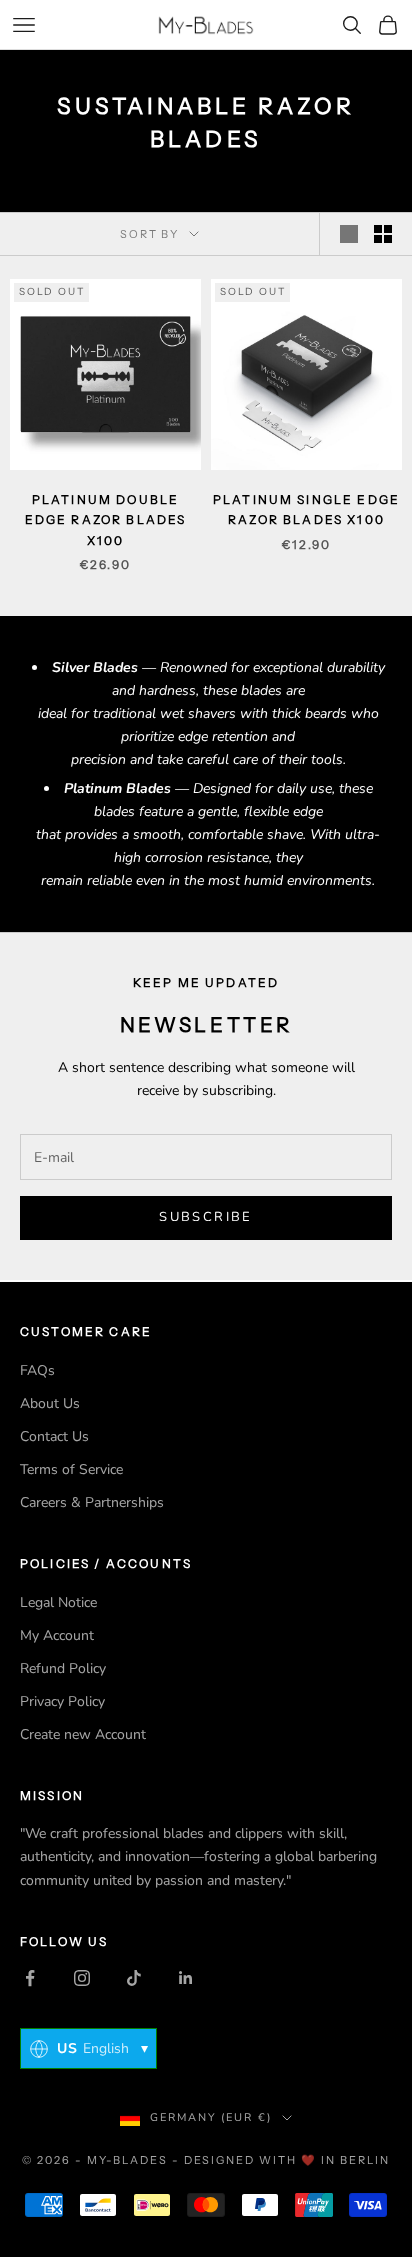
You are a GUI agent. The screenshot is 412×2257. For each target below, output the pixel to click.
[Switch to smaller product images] (383, 234)
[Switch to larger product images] (349, 234)
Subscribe (205, 1217)
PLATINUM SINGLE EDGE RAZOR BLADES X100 (306, 509)
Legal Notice (58, 1602)
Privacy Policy (62, 1701)
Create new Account (83, 1734)
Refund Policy (63, 1668)
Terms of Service (71, 1469)
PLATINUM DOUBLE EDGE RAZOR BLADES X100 (106, 520)
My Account (57, 1635)
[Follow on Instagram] (82, 1978)
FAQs (37, 1370)
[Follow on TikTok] (134, 1978)
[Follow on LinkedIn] (186, 1978)
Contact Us (54, 1436)
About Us (50, 1403)
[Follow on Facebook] (30, 1978)
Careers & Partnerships (92, 1502)
